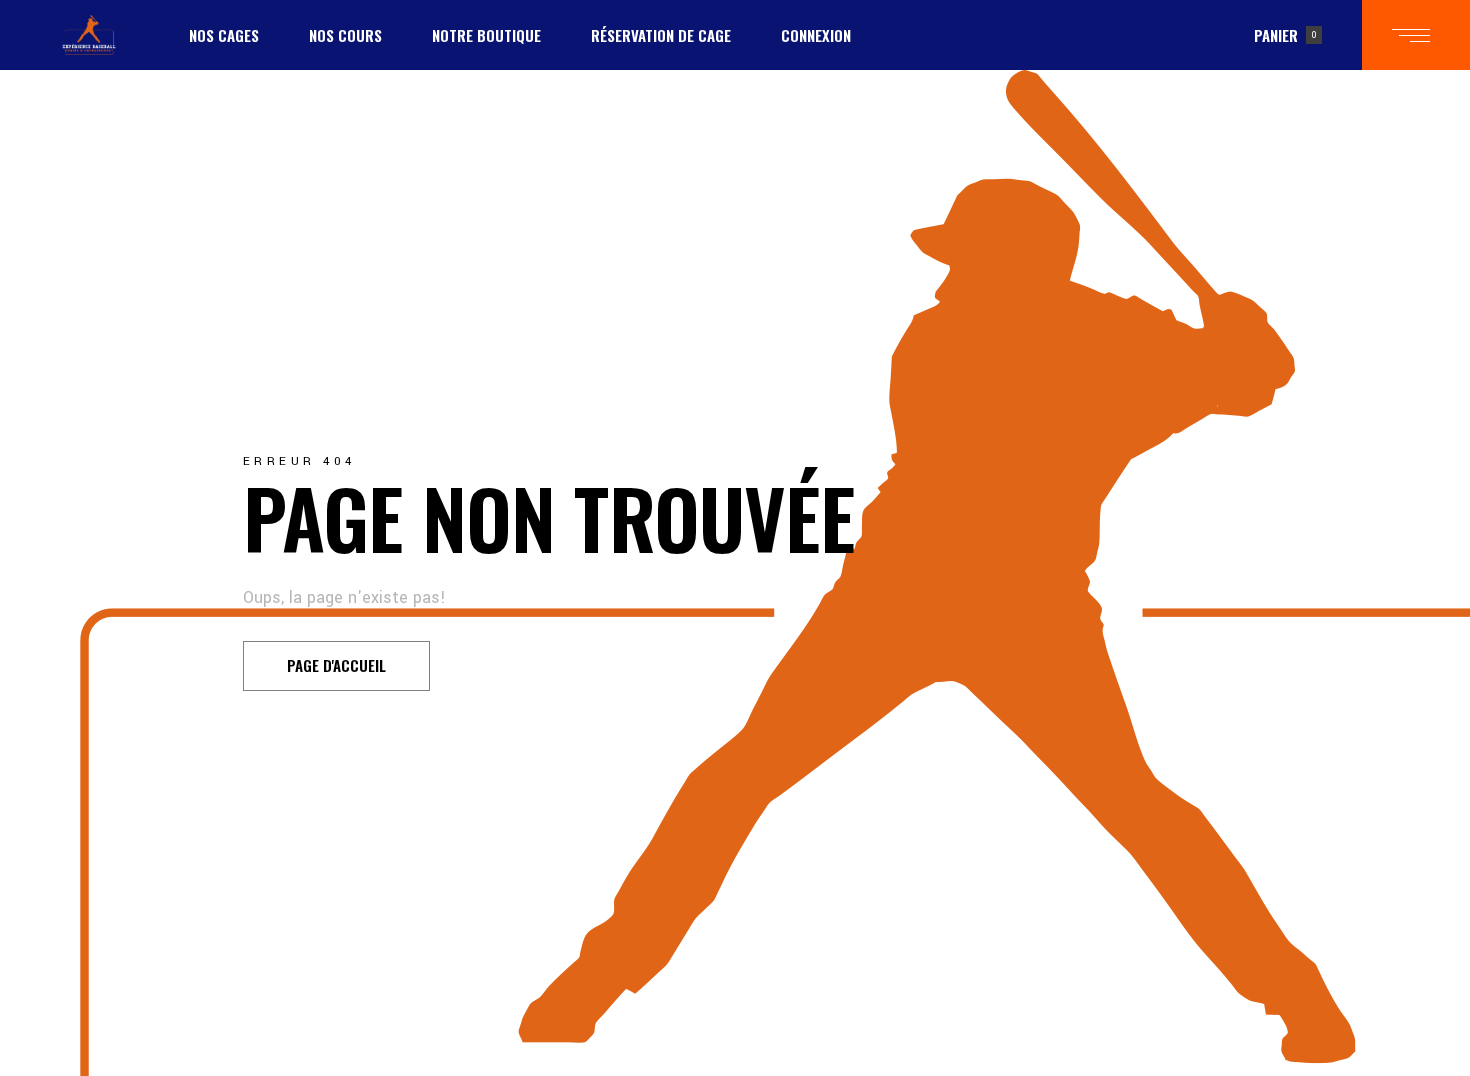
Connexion (816, 35)
